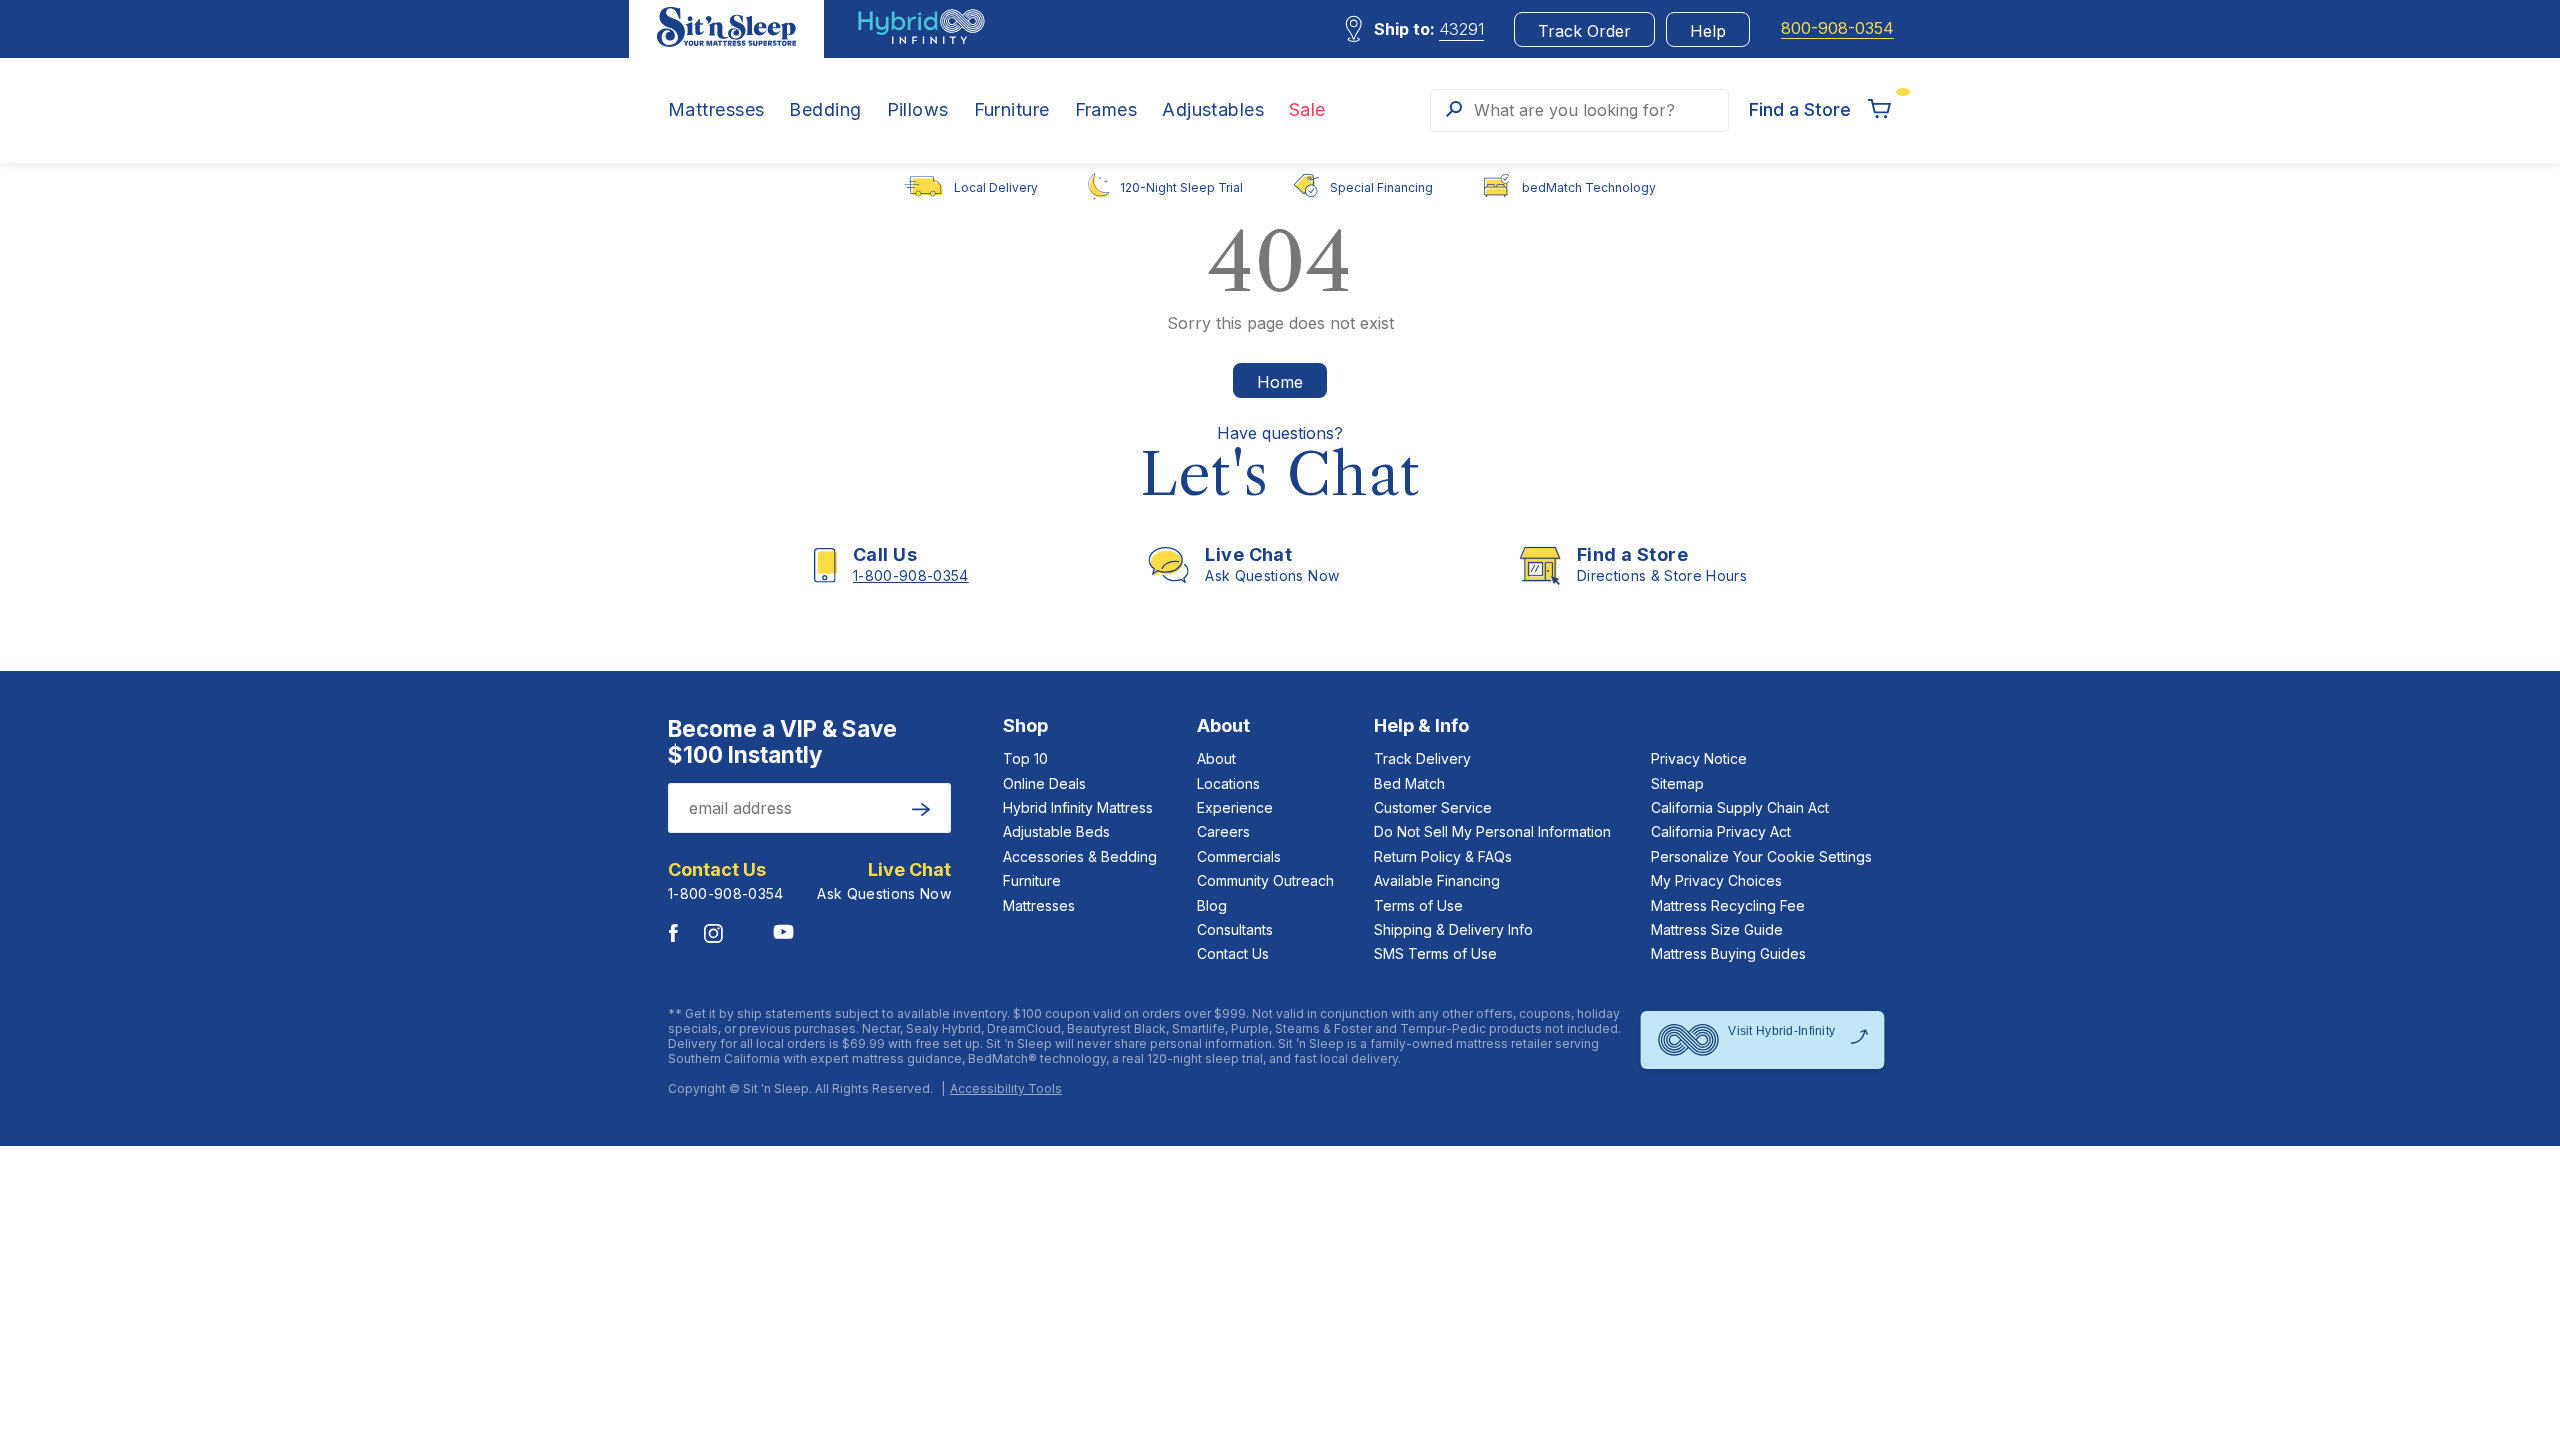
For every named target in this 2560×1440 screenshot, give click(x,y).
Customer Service (1433, 807)
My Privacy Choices (1716, 880)
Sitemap (1677, 783)
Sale (1307, 110)
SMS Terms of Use (1435, 953)
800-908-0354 (1837, 28)
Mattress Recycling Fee (1728, 905)
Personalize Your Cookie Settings (1761, 856)
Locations (1228, 783)
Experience (1235, 807)
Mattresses (716, 110)
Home (1280, 382)
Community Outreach (1265, 880)
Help (1708, 31)
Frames (1106, 110)
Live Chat (909, 870)
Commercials (1239, 856)
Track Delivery (1422, 758)
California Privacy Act (1721, 831)
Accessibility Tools (1006, 1089)
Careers (1223, 831)
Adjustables (1213, 110)
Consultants (1235, 929)
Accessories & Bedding (1080, 856)
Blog (1212, 905)
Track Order (1584, 31)
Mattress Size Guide (1717, 929)
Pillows (918, 110)
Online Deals (1044, 783)
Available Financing (1437, 880)
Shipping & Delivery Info (1453, 929)
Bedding (825, 110)
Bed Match (1409, 783)
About (1216, 758)
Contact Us (1233, 953)
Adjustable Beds (1056, 831)
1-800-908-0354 (726, 893)
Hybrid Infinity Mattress (1078, 807)
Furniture (1012, 110)
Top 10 (1025, 758)
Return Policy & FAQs (1443, 856)
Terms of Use (1418, 905)
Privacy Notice (1699, 758)
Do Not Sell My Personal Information (1492, 831)
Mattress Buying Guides (1728, 953)
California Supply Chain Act (1740, 807)
